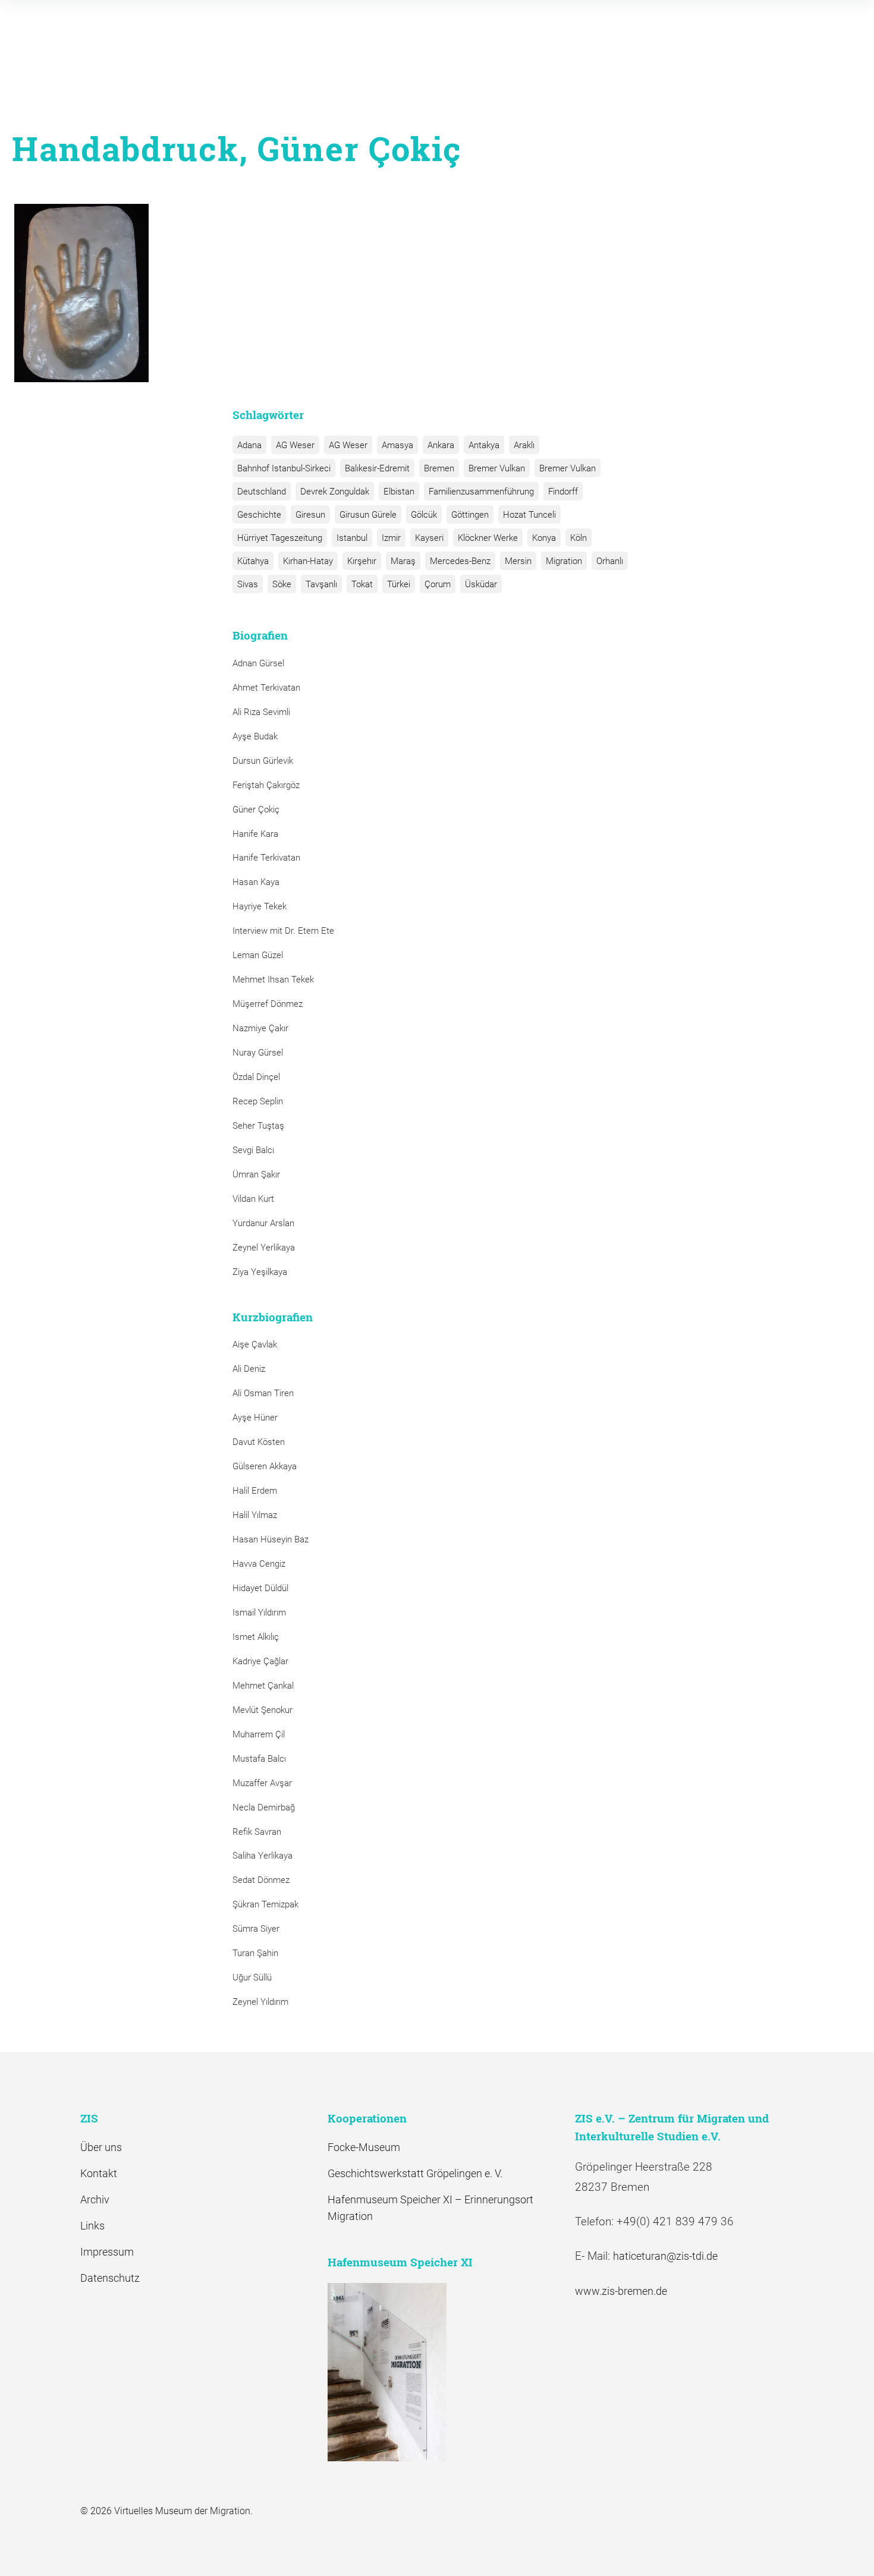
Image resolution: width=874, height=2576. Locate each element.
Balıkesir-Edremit (377, 468)
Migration (564, 561)
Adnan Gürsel (258, 663)
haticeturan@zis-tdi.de (665, 2256)
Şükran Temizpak (265, 1904)
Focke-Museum (364, 2147)
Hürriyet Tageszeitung (280, 538)
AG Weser (295, 445)
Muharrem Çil (259, 1734)
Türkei (399, 584)
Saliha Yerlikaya (262, 1856)
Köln (579, 538)
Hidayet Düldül (260, 1588)
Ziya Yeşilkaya (260, 1272)
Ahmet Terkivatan (266, 688)
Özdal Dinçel (256, 1077)
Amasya (397, 445)
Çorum (438, 584)
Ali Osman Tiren (263, 1393)
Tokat (362, 584)
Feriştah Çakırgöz (266, 785)
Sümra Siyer (256, 1929)
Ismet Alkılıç (258, 1637)
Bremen (439, 468)
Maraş (403, 561)
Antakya (484, 445)
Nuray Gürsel (258, 1053)
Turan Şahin (255, 1953)
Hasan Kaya (256, 882)
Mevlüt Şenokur (262, 1710)
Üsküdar (481, 584)
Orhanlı (610, 561)
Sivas (248, 584)
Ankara (441, 445)
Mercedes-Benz (460, 561)
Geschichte (259, 515)
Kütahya (253, 561)
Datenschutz (110, 2278)
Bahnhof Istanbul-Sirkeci (284, 468)
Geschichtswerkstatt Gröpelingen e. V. (415, 2173)
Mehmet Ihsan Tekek (273, 980)
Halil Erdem (255, 1491)
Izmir (391, 538)
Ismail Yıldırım (259, 1613)
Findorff (563, 492)
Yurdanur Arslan (263, 1223)
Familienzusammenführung (481, 492)
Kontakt (99, 2173)
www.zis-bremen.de (621, 2291)
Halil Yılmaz (255, 1515)
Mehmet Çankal (263, 1686)
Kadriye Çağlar (260, 1661)
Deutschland (262, 492)
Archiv (95, 2199)
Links (92, 2226)
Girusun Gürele (368, 515)
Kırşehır (362, 561)
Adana (249, 445)
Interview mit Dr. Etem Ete (283, 931)
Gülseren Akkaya (265, 1466)
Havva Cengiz (259, 1564)
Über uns (101, 2147)
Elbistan (399, 492)
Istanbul (352, 538)
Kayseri (429, 538)
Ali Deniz (249, 1369)
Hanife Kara (255, 834)
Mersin (518, 561)
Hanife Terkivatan (266, 858)
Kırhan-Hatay (308, 561)
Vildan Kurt (253, 1199)
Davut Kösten (259, 1442)
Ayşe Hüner (255, 1418)
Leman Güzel (258, 955)
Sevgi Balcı (253, 1150)
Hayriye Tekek (260, 906)
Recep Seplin (258, 1101)
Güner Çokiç (256, 810)
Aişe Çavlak (255, 1344)
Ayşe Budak (255, 736)
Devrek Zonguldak (335, 492)
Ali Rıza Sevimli (261, 712)
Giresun (310, 515)
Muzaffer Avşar (262, 1783)
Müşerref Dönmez (268, 1004)
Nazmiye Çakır (260, 1028)
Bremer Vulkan (497, 468)
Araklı (524, 445)
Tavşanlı (321, 584)
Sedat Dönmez (261, 1880)
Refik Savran (257, 1832)
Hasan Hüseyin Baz (271, 1539)
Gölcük (424, 515)
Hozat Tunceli (529, 515)
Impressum (107, 2252)
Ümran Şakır (256, 1174)
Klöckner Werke (488, 538)
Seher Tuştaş (258, 1126)
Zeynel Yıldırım (260, 2002)
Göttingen (470, 515)
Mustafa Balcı (259, 1759)
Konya (544, 538)
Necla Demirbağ (264, 1807)
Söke (282, 584)
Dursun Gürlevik (263, 761)
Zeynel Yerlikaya (264, 1248)
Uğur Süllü (252, 1977)
